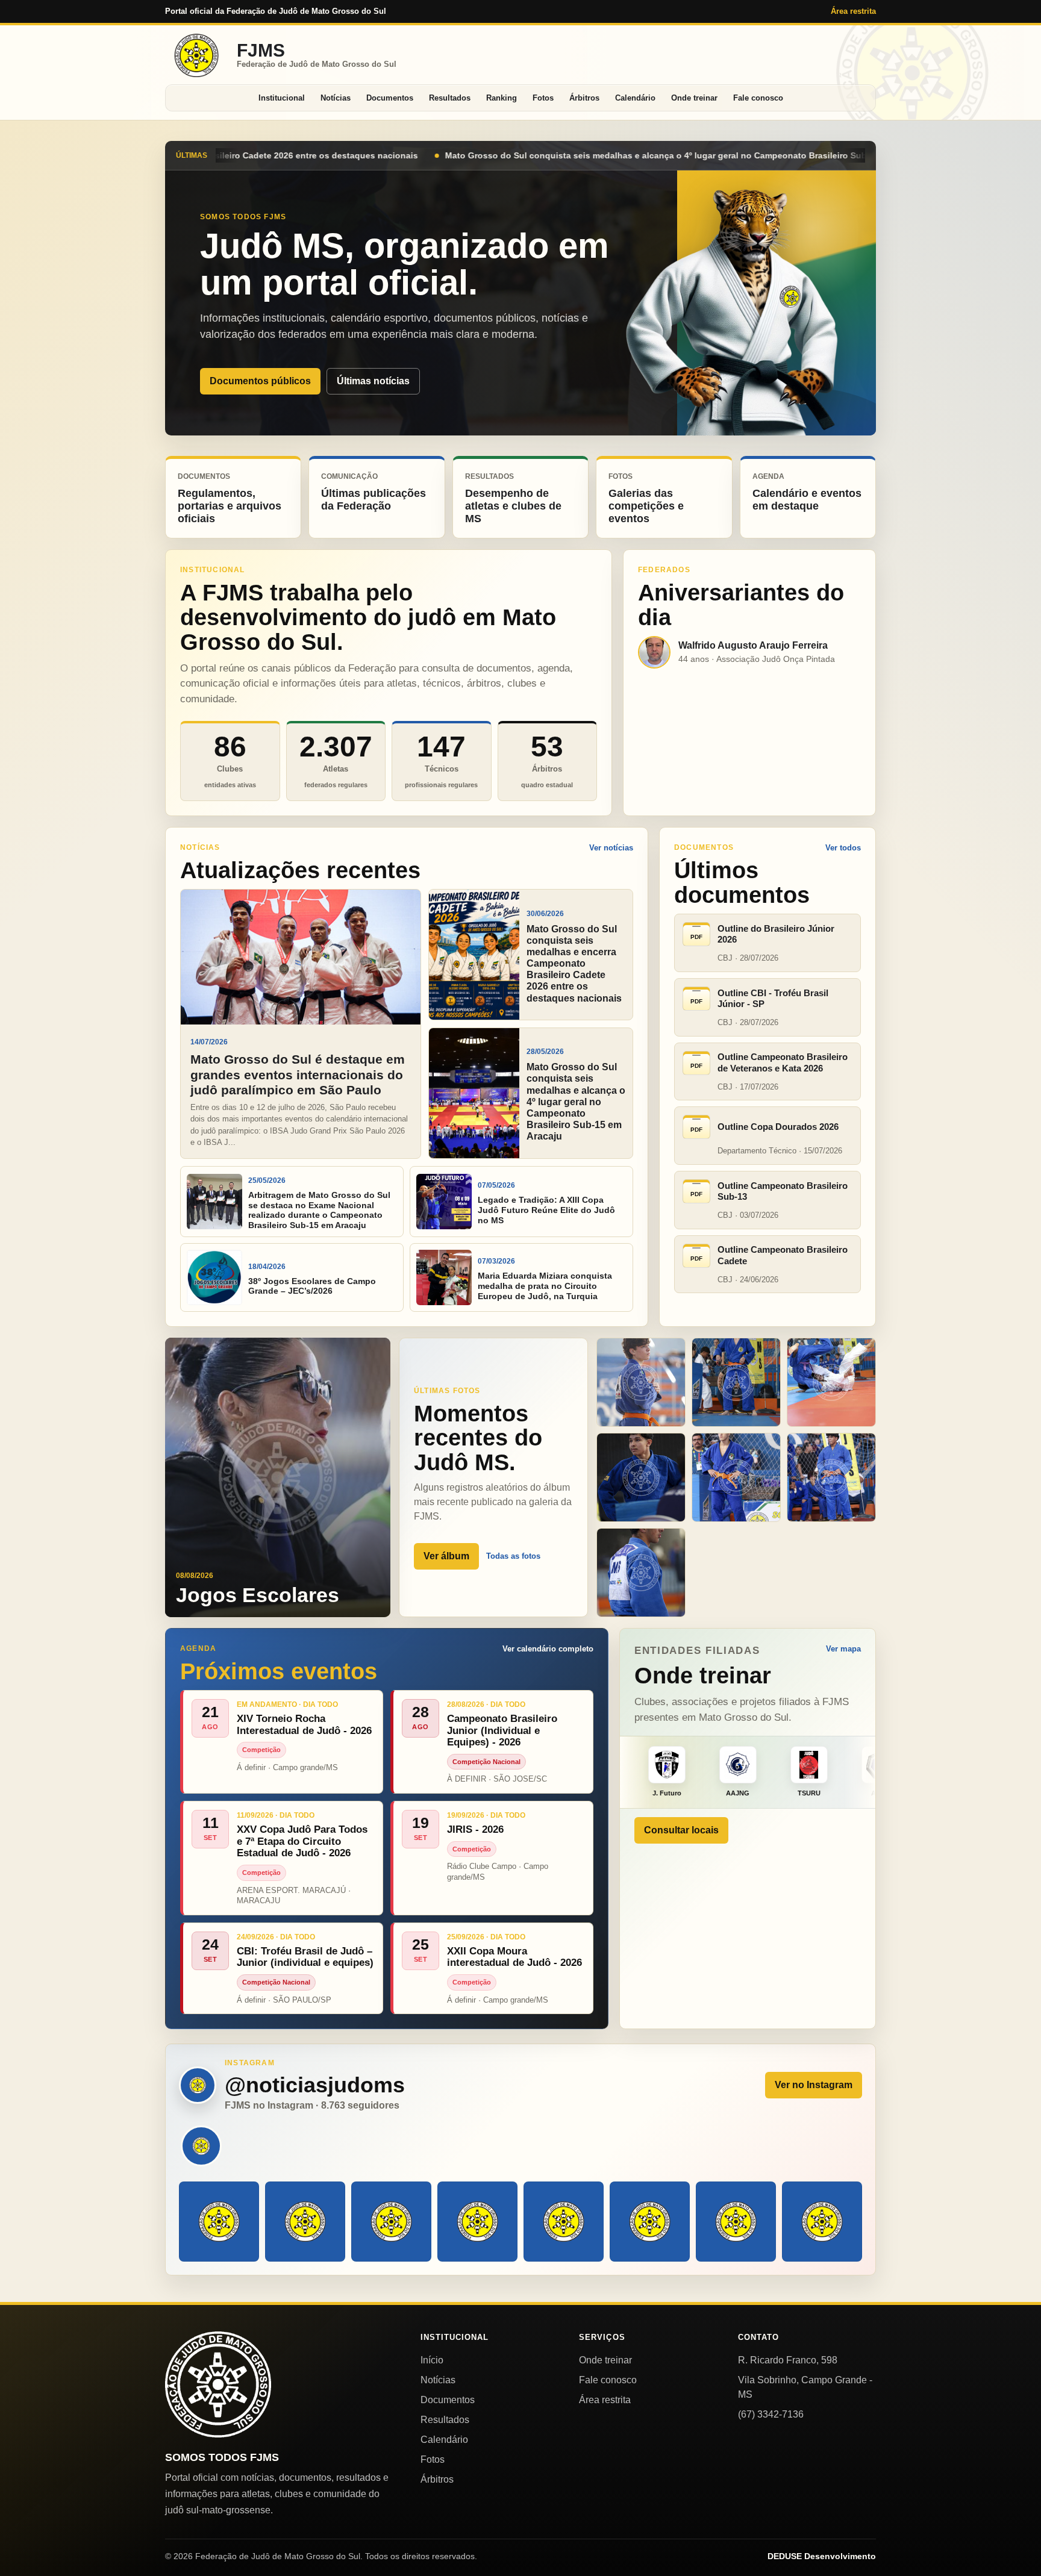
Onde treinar (694, 98)
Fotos (543, 98)
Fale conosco (758, 98)
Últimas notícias (373, 381)
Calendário (635, 98)
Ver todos (843, 848)
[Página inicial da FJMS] (218, 2384)
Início (432, 2360)
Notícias (336, 98)
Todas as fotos (513, 1556)
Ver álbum (446, 1556)
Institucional (282, 98)
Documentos (390, 98)
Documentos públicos (260, 381)
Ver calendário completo (548, 1649)
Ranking (502, 98)
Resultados (450, 98)
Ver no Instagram (814, 2085)
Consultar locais (681, 1830)
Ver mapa (843, 1649)
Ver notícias (611, 848)
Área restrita (853, 11)
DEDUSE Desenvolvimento (822, 2556)
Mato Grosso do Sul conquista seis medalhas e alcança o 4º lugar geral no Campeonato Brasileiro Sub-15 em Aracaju (310, 155)
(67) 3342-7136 (771, 2414)
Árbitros (584, 98)
